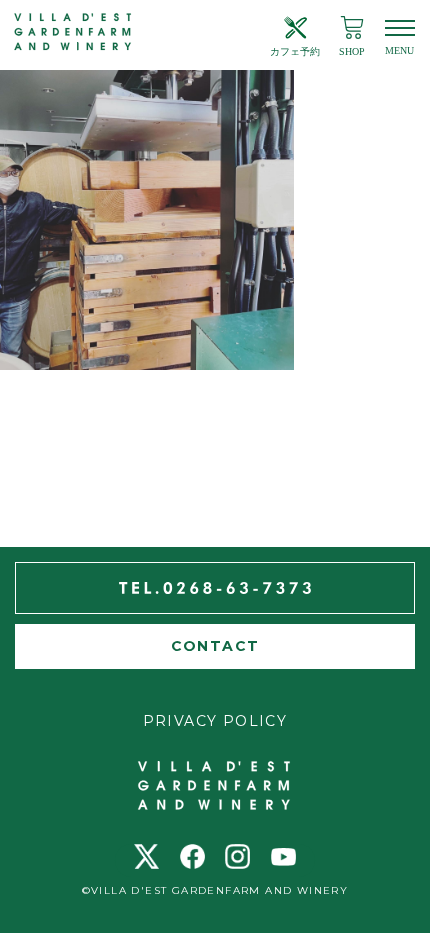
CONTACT (215, 646)
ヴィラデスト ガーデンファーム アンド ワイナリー (73, 32)
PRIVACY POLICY (215, 721)
